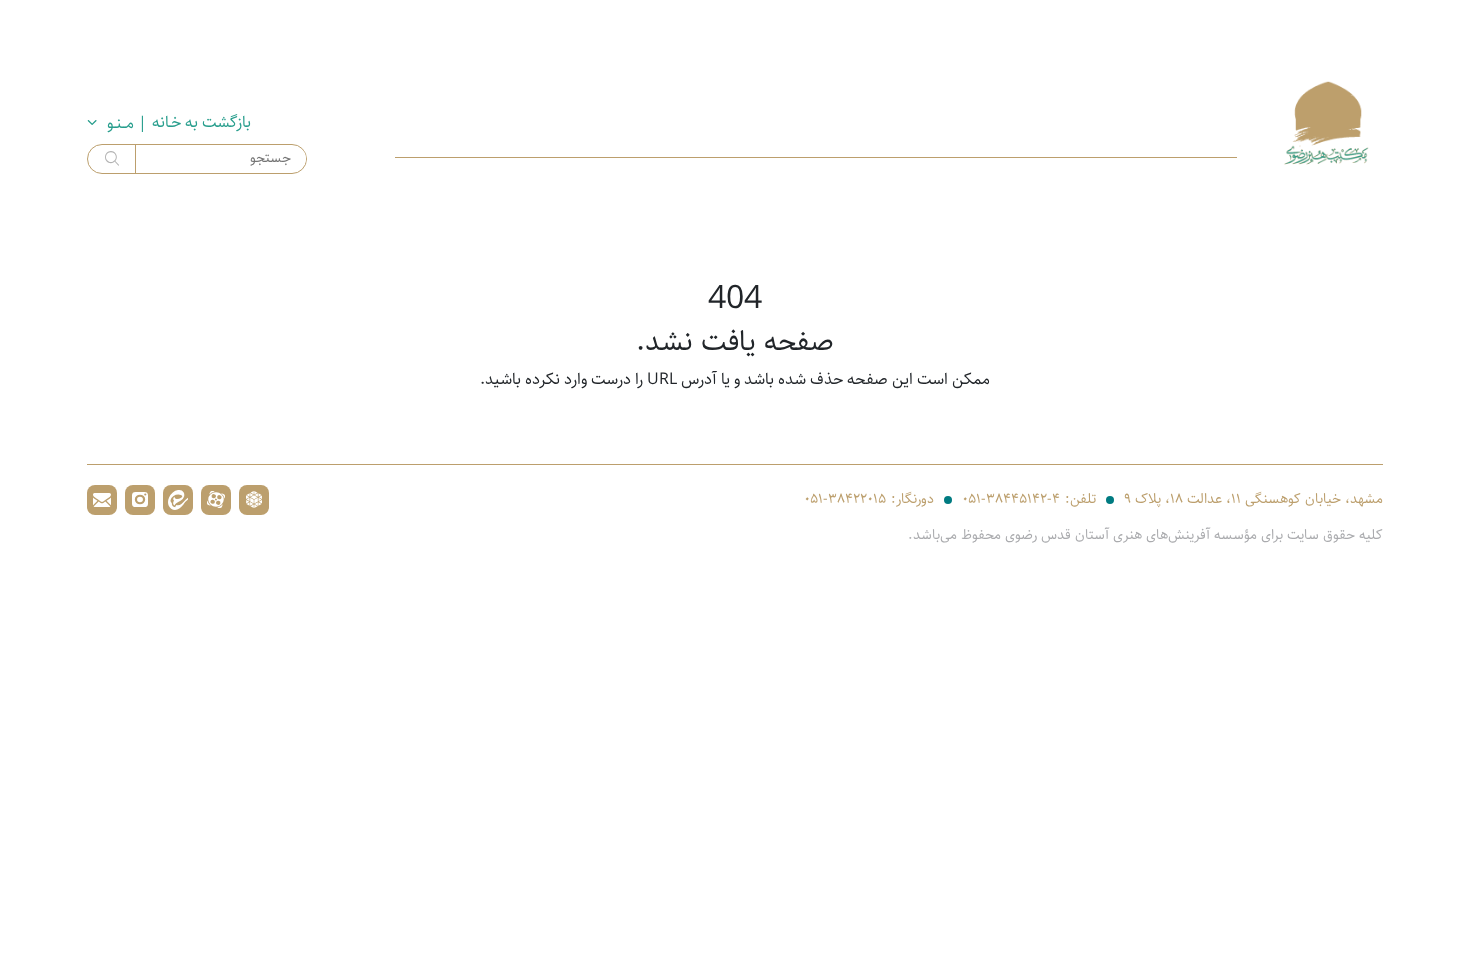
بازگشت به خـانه (201, 123)
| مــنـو (127, 123)
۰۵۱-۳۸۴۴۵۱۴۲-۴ (1011, 499)
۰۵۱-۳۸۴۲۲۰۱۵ (845, 499)
